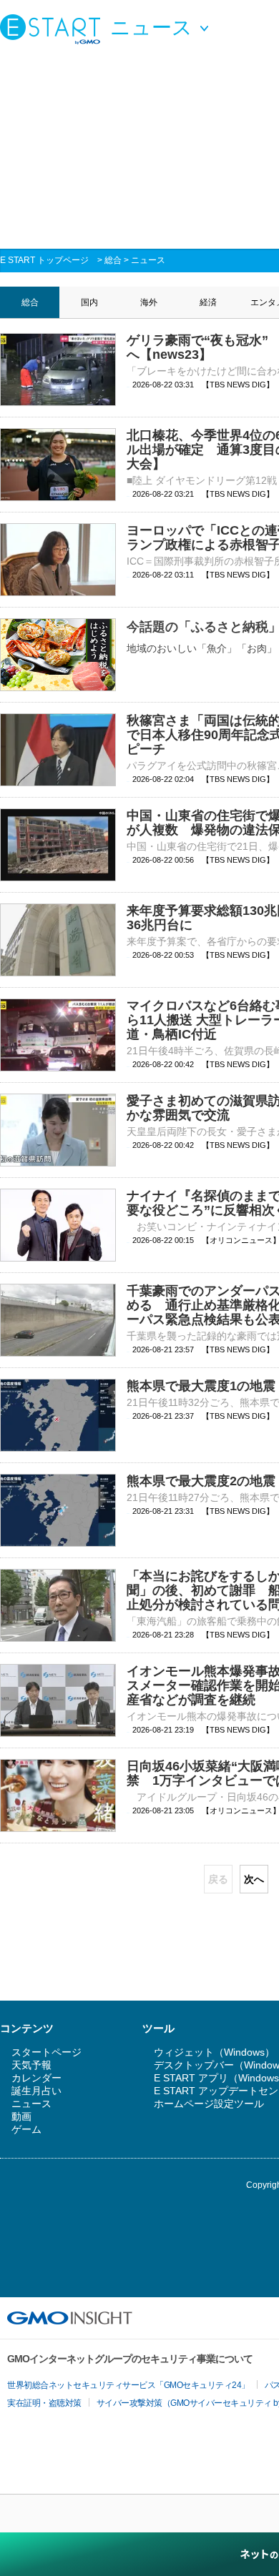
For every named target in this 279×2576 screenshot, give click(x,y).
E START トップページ (44, 260)
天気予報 (31, 2065)
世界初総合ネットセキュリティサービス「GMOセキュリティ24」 (128, 2385)
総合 (113, 260)
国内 (89, 302)
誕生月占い (36, 2091)
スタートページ (46, 2052)
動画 (21, 2116)
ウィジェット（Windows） (214, 2052)
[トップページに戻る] (54, 29)
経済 (208, 302)
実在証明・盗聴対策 (44, 2403)
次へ (254, 1879)
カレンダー (36, 2078)
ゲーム (26, 2129)
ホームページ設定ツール (209, 2104)
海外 (149, 302)
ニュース (148, 260)
